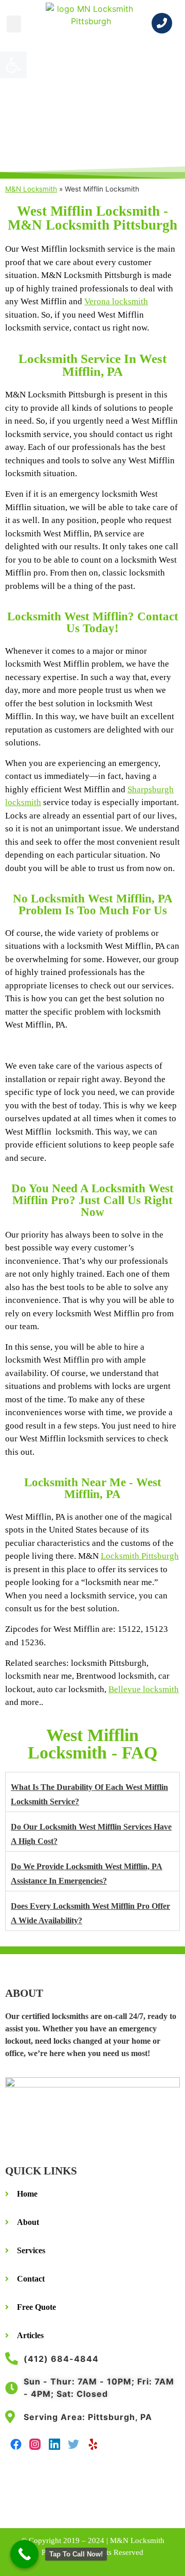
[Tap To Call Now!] (24, 2554)
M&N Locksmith (31, 189)
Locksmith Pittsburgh (140, 1556)
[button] (14, 24)
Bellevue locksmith (144, 1689)
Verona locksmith (116, 301)
